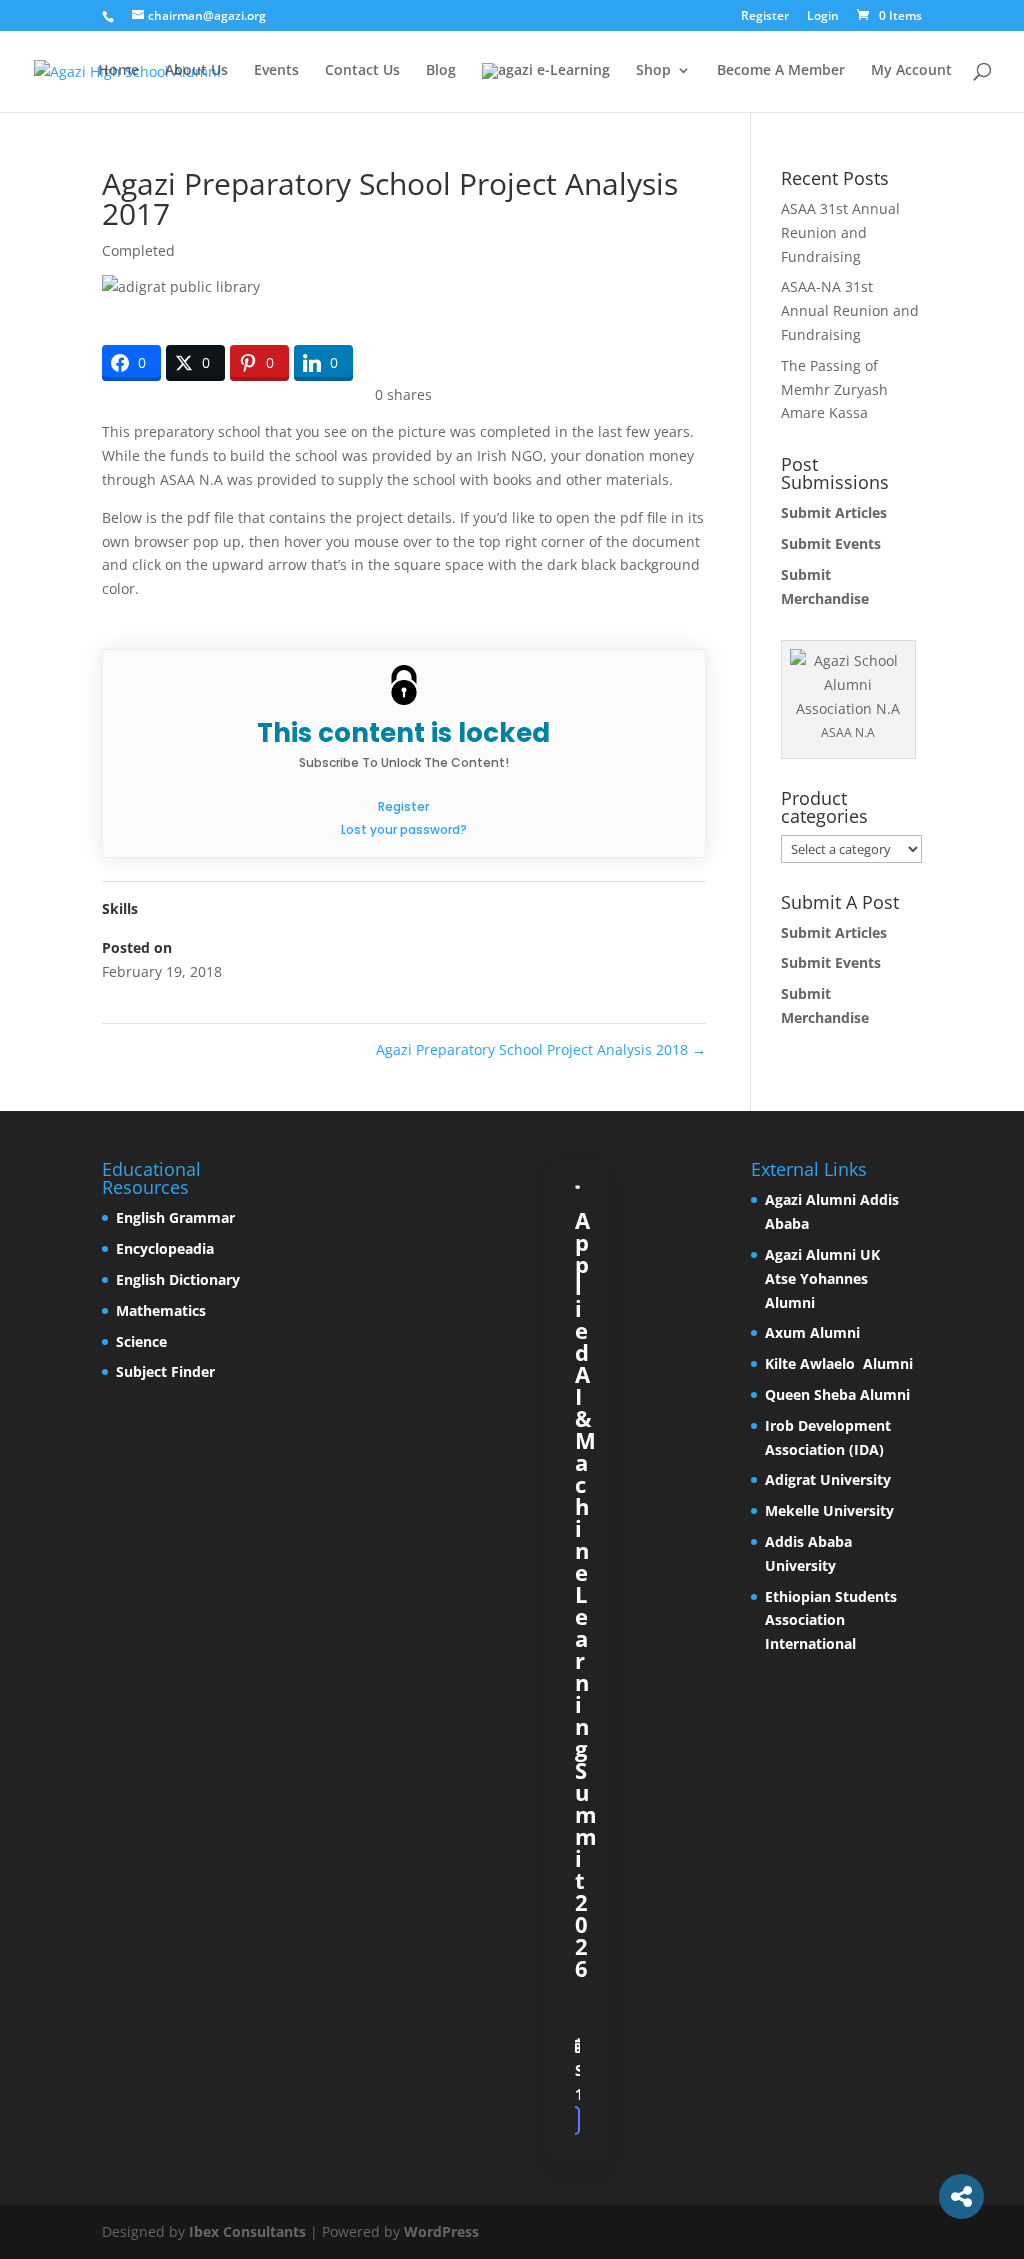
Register (765, 17)
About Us (196, 71)
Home (118, 71)
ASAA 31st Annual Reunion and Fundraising (840, 232)
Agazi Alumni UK (824, 1254)
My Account (911, 71)
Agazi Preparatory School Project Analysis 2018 (541, 1049)
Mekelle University (829, 1510)
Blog (441, 71)
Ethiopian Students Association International (831, 1620)
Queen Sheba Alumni (839, 1394)
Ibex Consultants (247, 2231)
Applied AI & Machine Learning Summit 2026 (586, 1594)
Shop (653, 71)
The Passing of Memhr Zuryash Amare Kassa (834, 389)
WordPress (441, 2231)
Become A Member (781, 71)
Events (276, 71)
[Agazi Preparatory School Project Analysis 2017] (578, 1186)
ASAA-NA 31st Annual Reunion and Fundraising (850, 310)
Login (823, 17)
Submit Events (833, 543)
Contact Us (362, 71)
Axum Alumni (814, 1332)
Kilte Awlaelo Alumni (839, 1363)
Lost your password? (404, 829)
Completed (138, 250)
